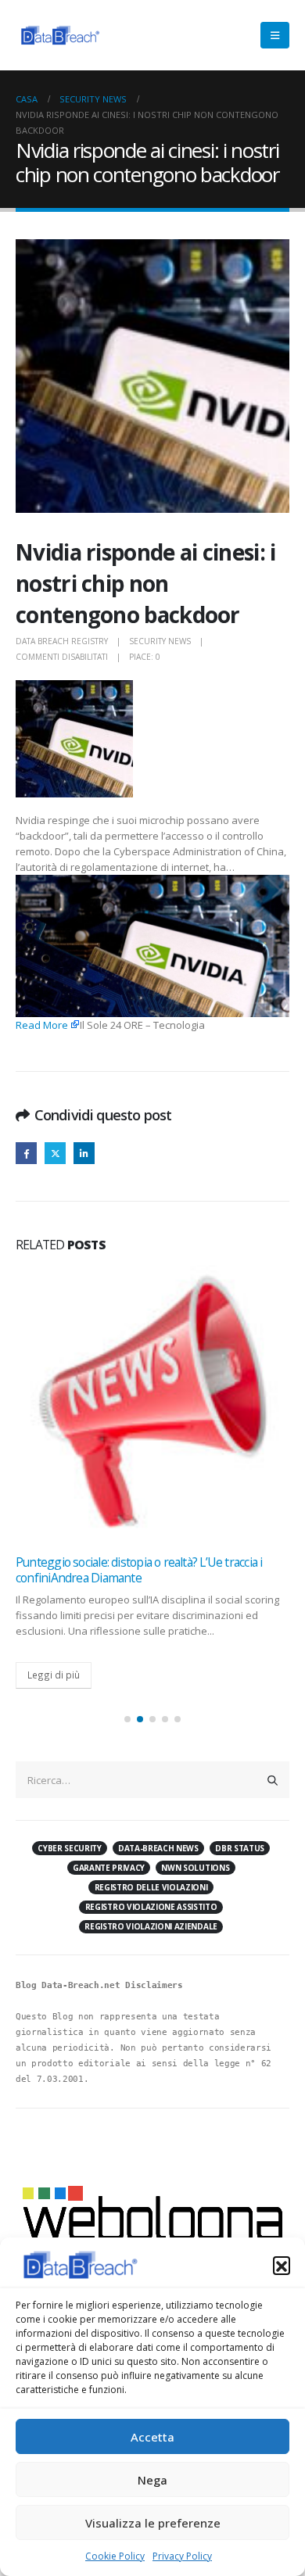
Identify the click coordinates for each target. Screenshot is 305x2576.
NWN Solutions (195, 1868)
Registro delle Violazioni (151, 1887)
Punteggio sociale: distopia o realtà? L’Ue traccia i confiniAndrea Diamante (139, 1570)
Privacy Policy (182, 2556)
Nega (152, 2480)
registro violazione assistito (151, 1907)
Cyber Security (69, 1848)
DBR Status (240, 1848)
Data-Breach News (158, 1848)
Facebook (26, 1153)
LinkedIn (84, 1153)
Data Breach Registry (62, 641)
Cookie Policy (115, 2556)
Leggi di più (54, 1675)
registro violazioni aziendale (151, 1926)
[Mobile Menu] (275, 35)
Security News (160, 641)
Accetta (152, 2437)
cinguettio (55, 1153)
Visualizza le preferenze (153, 2523)
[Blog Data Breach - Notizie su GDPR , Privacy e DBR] (59, 35)
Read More (42, 1025)
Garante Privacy (109, 1868)
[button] (282, 2265)
